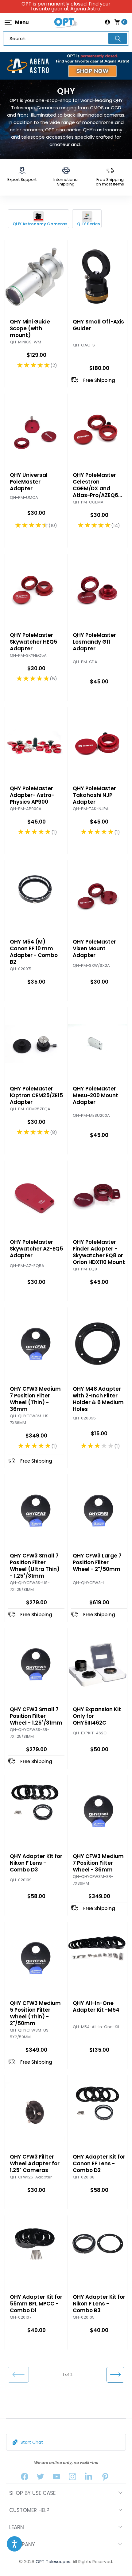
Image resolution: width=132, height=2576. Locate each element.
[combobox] (66, 38)
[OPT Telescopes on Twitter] (41, 2478)
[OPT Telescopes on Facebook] (25, 2478)
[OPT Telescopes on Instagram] (72, 2478)
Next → (115, 2375)
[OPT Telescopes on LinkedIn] (88, 2478)
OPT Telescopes (53, 2562)
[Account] (107, 22)
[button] (14, 2544)
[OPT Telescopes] (66, 22)
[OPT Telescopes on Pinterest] (106, 2478)
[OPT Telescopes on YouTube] (56, 2478)
